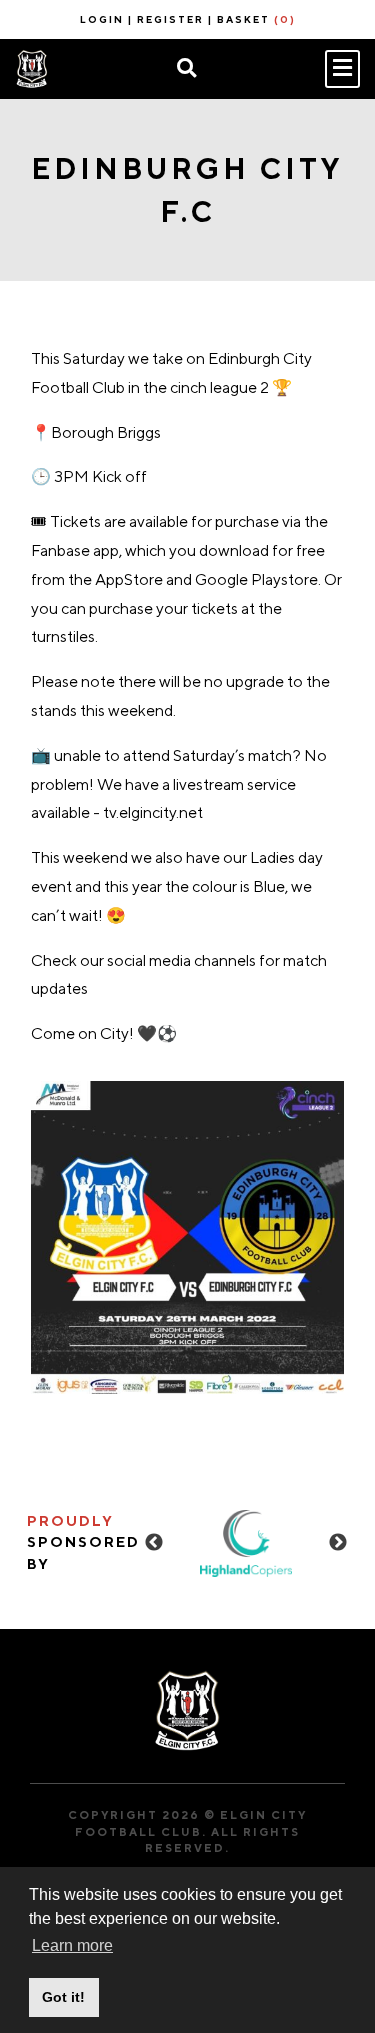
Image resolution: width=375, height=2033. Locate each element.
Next (338, 1543)
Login (102, 19)
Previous (154, 1543)
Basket (256, 19)
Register (170, 19)
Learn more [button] (72, 1945)
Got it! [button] (63, 1997)
